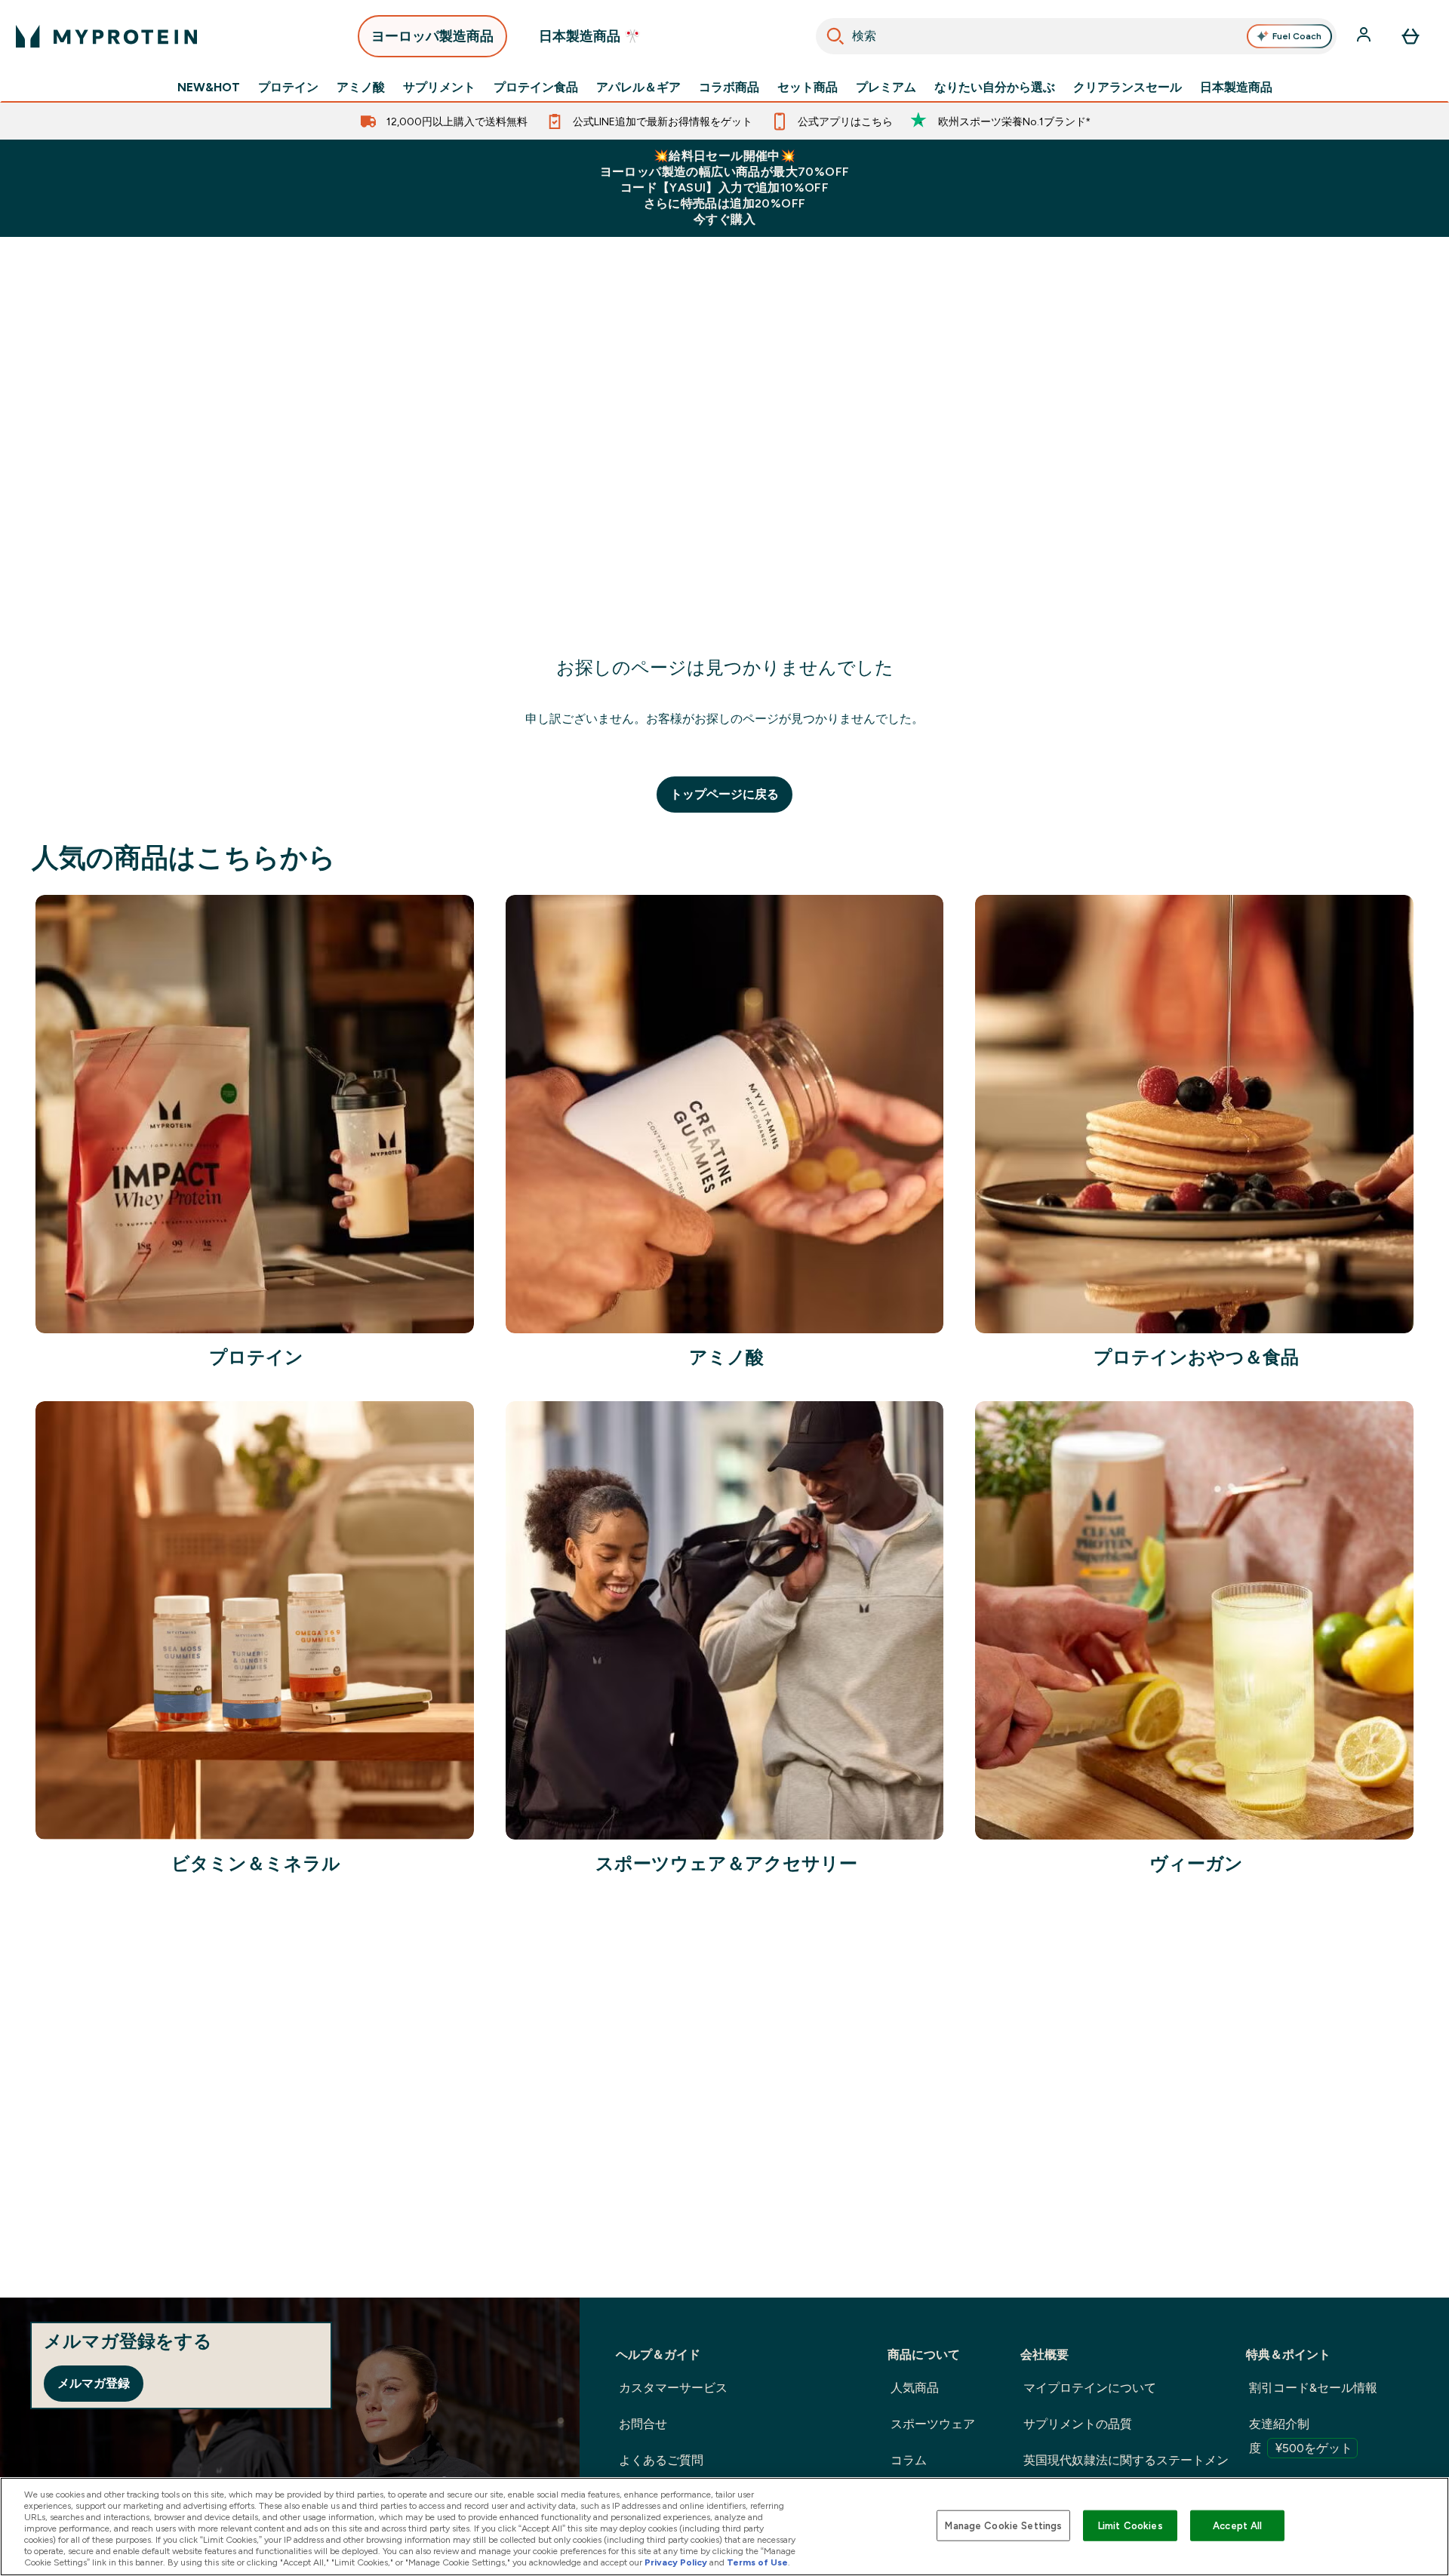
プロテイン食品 (536, 88)
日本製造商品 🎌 (590, 36)
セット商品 (808, 88)
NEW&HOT (209, 88)
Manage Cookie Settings (1003, 2525)
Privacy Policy (676, 2562)
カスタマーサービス (673, 2388)
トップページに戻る (724, 794)
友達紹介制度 (1301, 2436)
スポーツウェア (933, 2424)
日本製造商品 (1236, 88)
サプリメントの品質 (1078, 2424)
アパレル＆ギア (638, 88)
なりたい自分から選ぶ (995, 88)
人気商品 (915, 2388)
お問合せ (643, 2424)
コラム (909, 2460)
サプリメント (439, 88)
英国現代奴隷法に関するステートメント (1126, 2472)
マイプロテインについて (1090, 2388)
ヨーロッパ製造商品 (432, 36)
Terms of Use (757, 2562)
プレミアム (886, 88)
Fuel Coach (1297, 36)
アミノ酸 (361, 88)
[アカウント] (1365, 36)
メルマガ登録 (94, 2383)
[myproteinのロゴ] (106, 36)
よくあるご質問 (661, 2460)
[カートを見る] (1411, 36)
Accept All (1237, 2525)
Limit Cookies (1131, 2525)
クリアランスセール (1128, 88)
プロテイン (288, 88)
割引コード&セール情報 (1313, 2388)
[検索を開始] (835, 36)
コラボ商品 (729, 88)
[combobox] (1077, 36)
